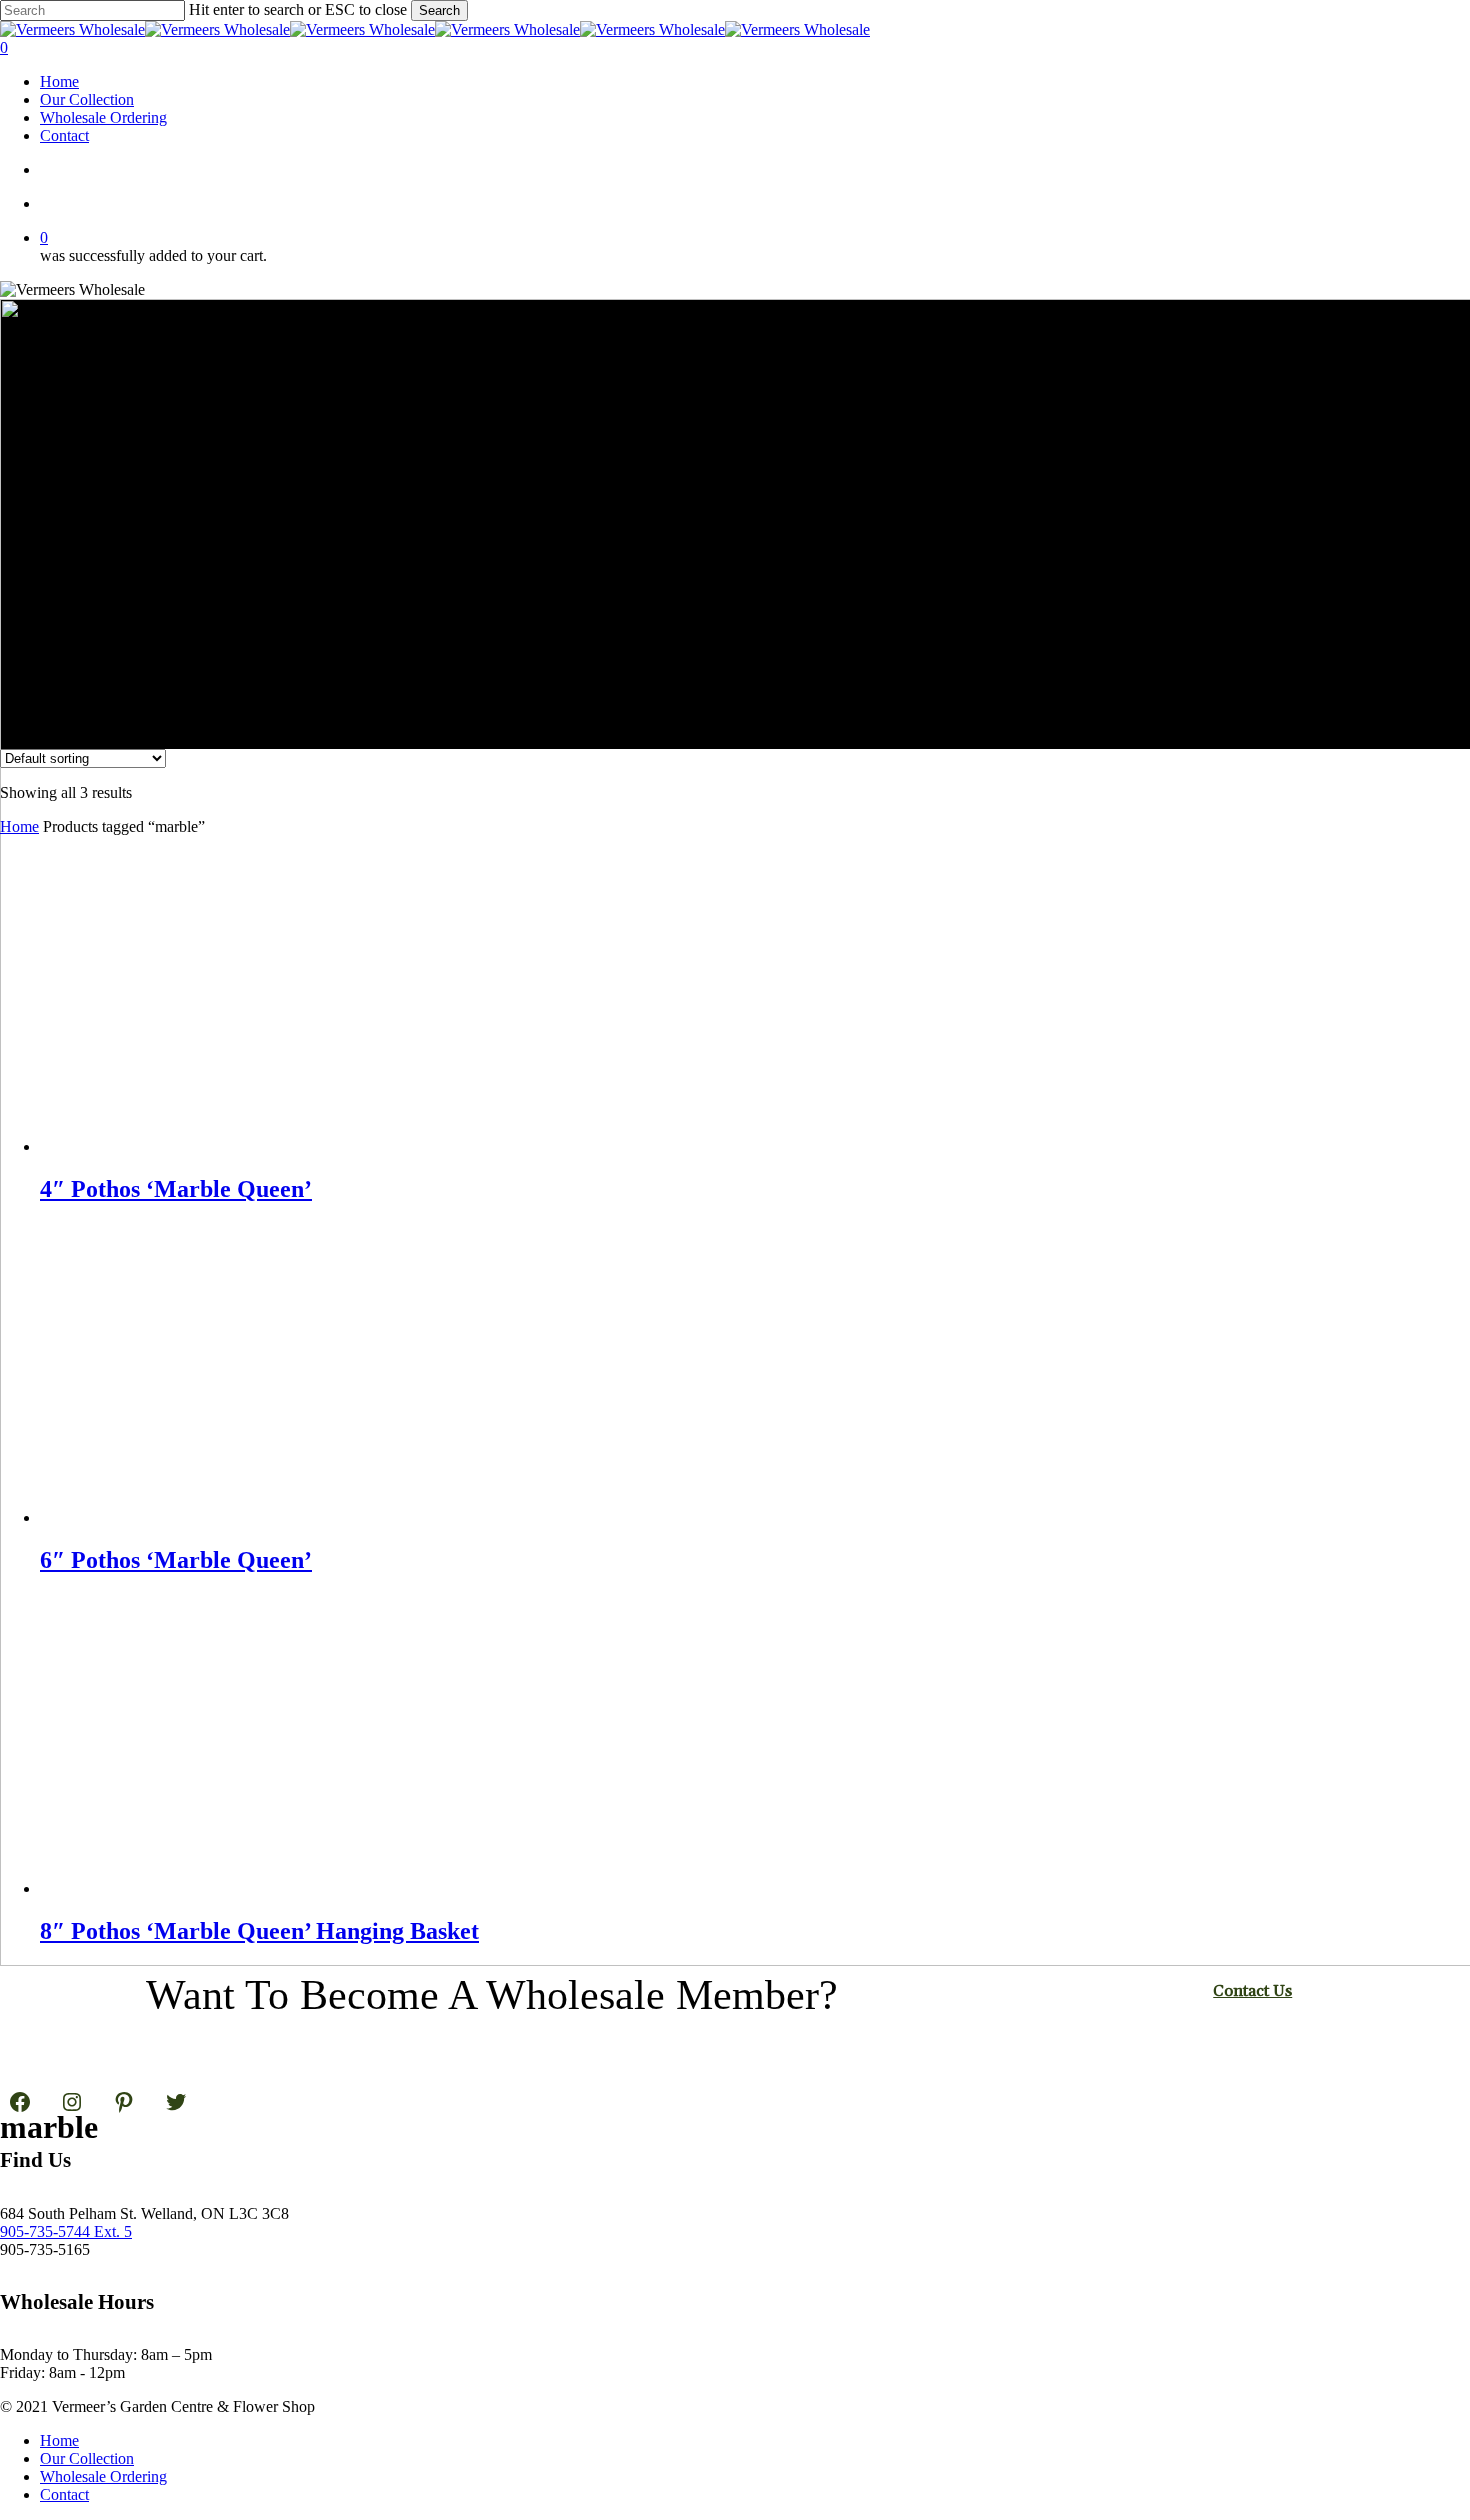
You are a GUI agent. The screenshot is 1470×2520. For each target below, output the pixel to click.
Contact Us (1252, 1991)
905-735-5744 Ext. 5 (66, 2231)
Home (19, 826)
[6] (190, 1517)
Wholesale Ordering (103, 2476)
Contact (64, 2494)
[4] (190, 1146)
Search (439, 10)
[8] (190, 1888)
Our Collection (87, 2458)
